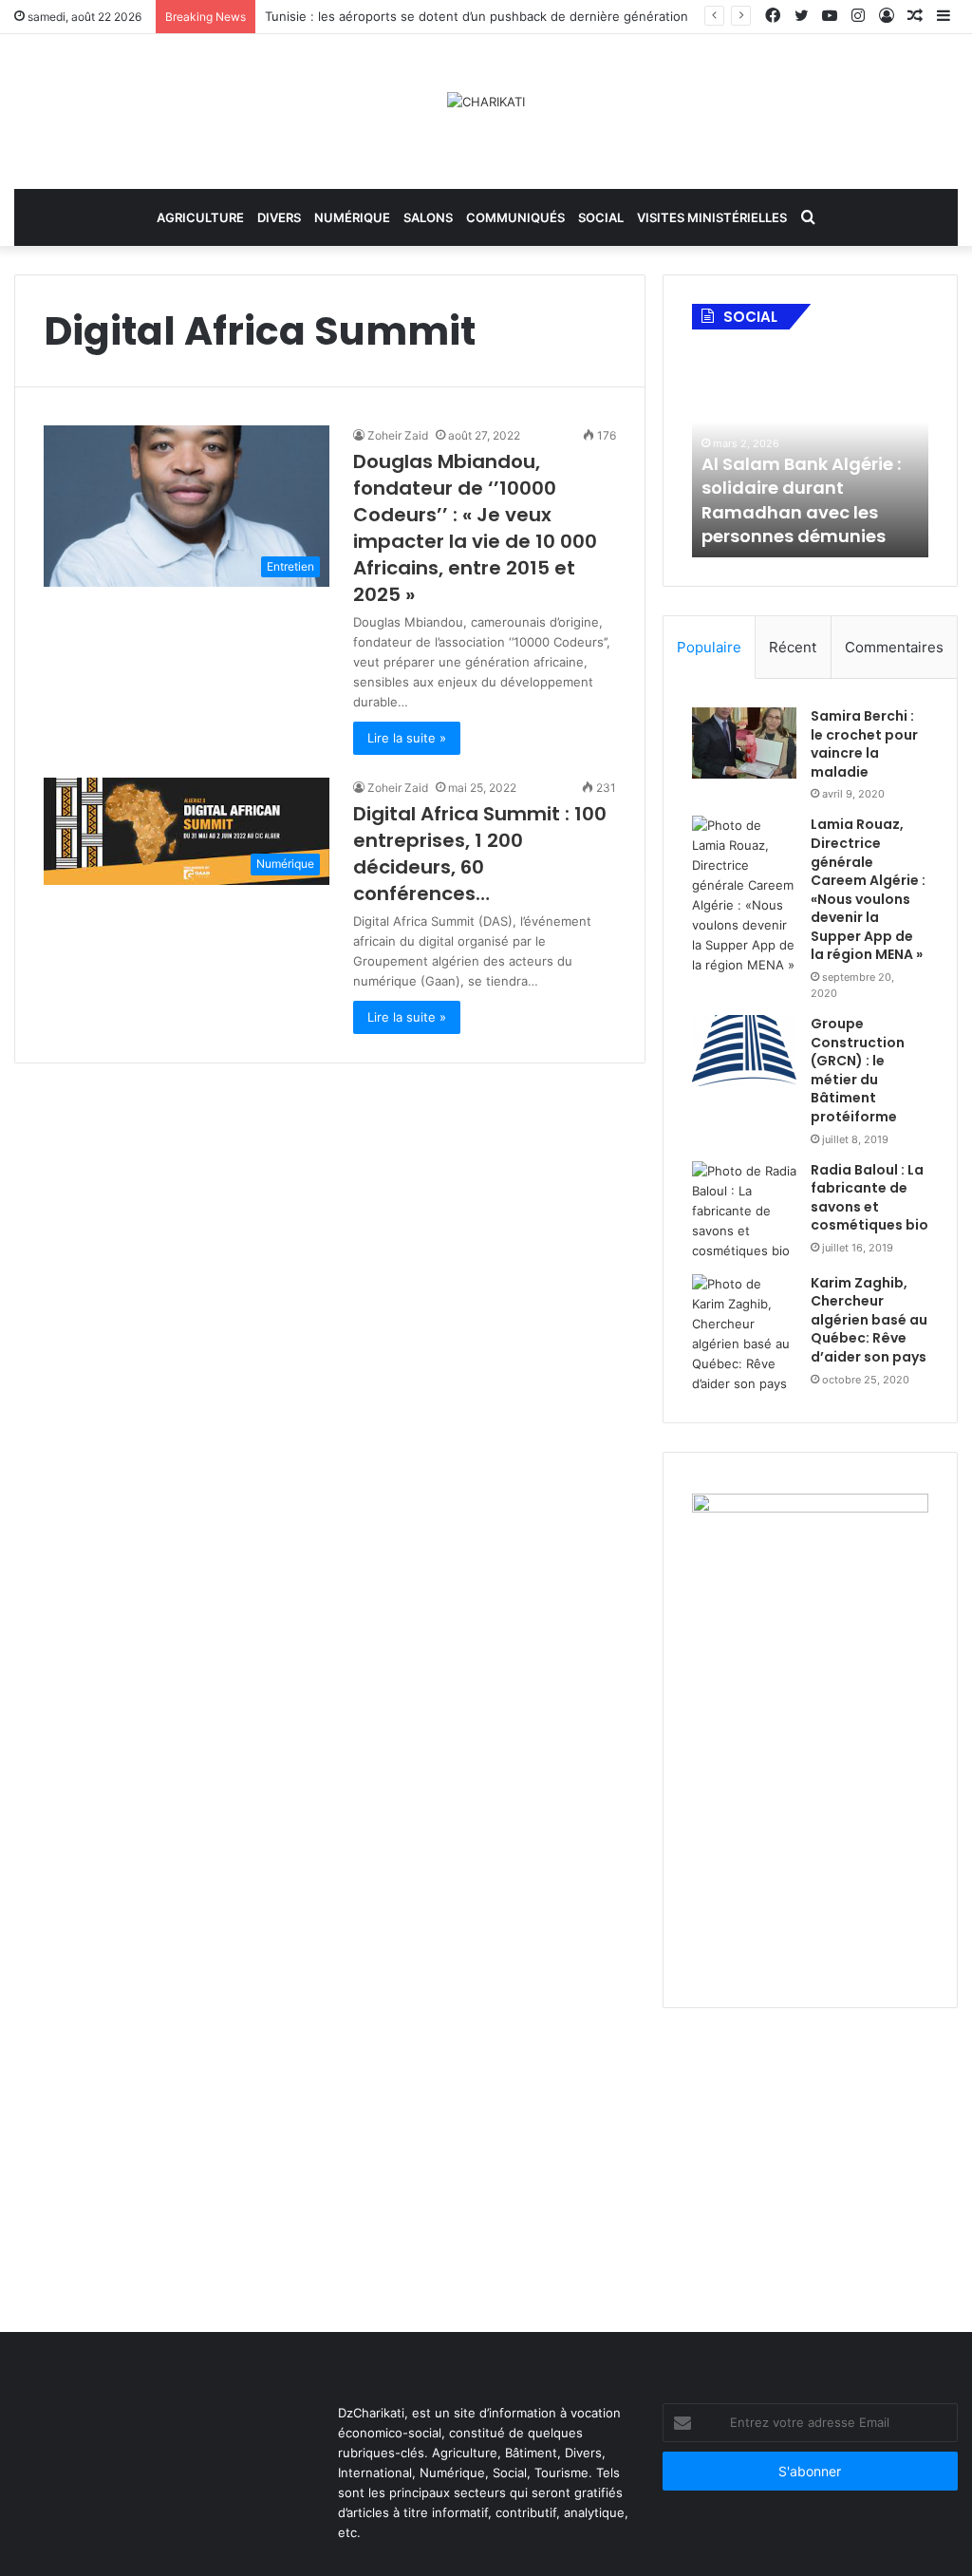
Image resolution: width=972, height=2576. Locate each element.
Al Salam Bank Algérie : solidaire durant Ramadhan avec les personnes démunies (801, 500)
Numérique (352, 217)
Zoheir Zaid (398, 435)
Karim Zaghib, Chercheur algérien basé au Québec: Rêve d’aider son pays (869, 1320)
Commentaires (894, 647)
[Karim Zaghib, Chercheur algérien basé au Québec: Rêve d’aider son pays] (744, 1334)
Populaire (709, 647)
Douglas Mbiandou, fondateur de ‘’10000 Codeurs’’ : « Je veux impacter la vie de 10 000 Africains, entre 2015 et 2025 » (475, 528)
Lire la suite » (407, 738)
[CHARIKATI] (486, 102)
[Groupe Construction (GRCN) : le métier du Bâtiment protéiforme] (744, 1051)
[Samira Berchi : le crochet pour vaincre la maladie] (744, 743)
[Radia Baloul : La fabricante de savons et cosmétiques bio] (744, 1211)
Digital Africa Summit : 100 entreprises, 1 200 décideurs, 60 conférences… (480, 854)
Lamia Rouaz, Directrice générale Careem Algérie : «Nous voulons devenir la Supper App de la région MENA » (868, 889)
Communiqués (515, 217)
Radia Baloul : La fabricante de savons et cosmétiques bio (869, 1198)
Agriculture (200, 217)
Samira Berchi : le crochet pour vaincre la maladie (864, 744)
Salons (428, 217)
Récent (793, 647)
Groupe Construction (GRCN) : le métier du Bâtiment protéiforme (858, 1070)
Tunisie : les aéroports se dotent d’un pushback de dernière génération (477, 16)
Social (601, 217)
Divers (279, 217)
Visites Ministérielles (712, 217)
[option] (811, 453)
